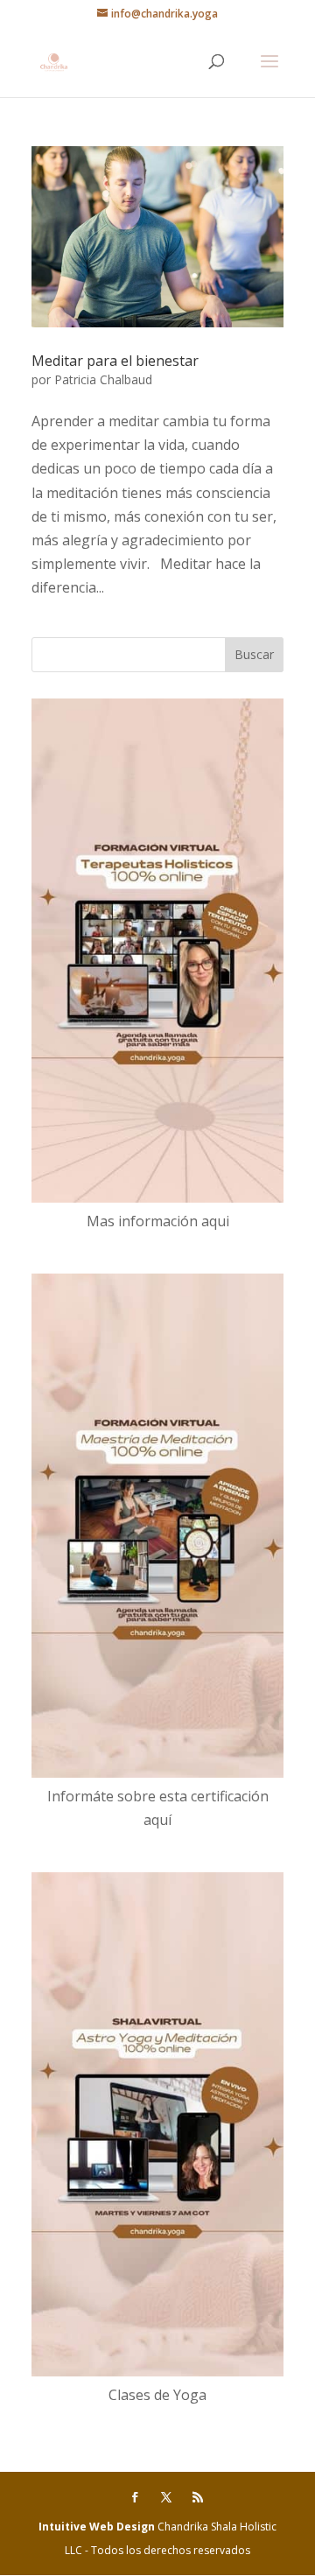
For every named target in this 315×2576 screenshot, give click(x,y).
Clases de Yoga (157, 2395)
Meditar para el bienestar (115, 361)
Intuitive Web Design (98, 2527)
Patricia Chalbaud (103, 379)
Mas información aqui (158, 1221)
